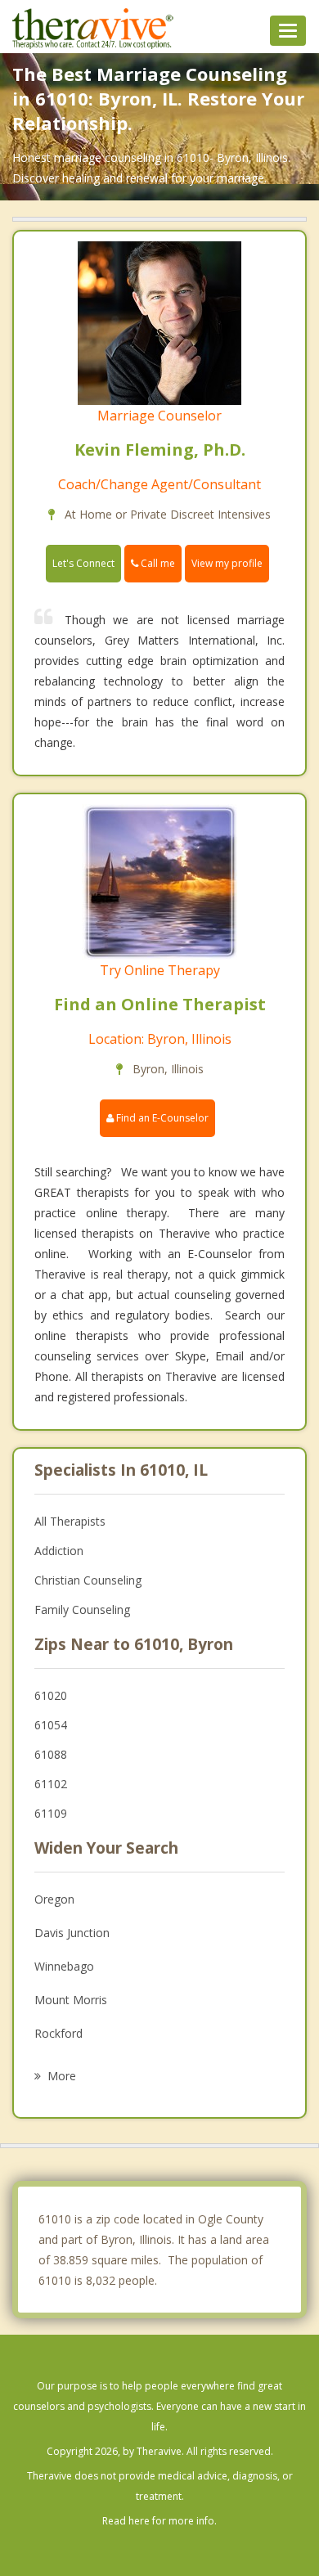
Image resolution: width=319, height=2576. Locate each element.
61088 (51, 1754)
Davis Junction (72, 1933)
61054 (51, 1725)
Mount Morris (71, 2000)
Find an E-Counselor (161, 1118)
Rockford (58, 2033)
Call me (157, 563)
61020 (51, 1695)
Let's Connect (83, 563)
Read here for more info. (159, 2521)
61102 (51, 1784)
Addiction (59, 1551)
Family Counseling (82, 1609)
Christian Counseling (88, 1580)
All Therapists (70, 1521)
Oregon (54, 1899)
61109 (51, 1813)
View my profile (227, 563)
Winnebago (64, 1966)
